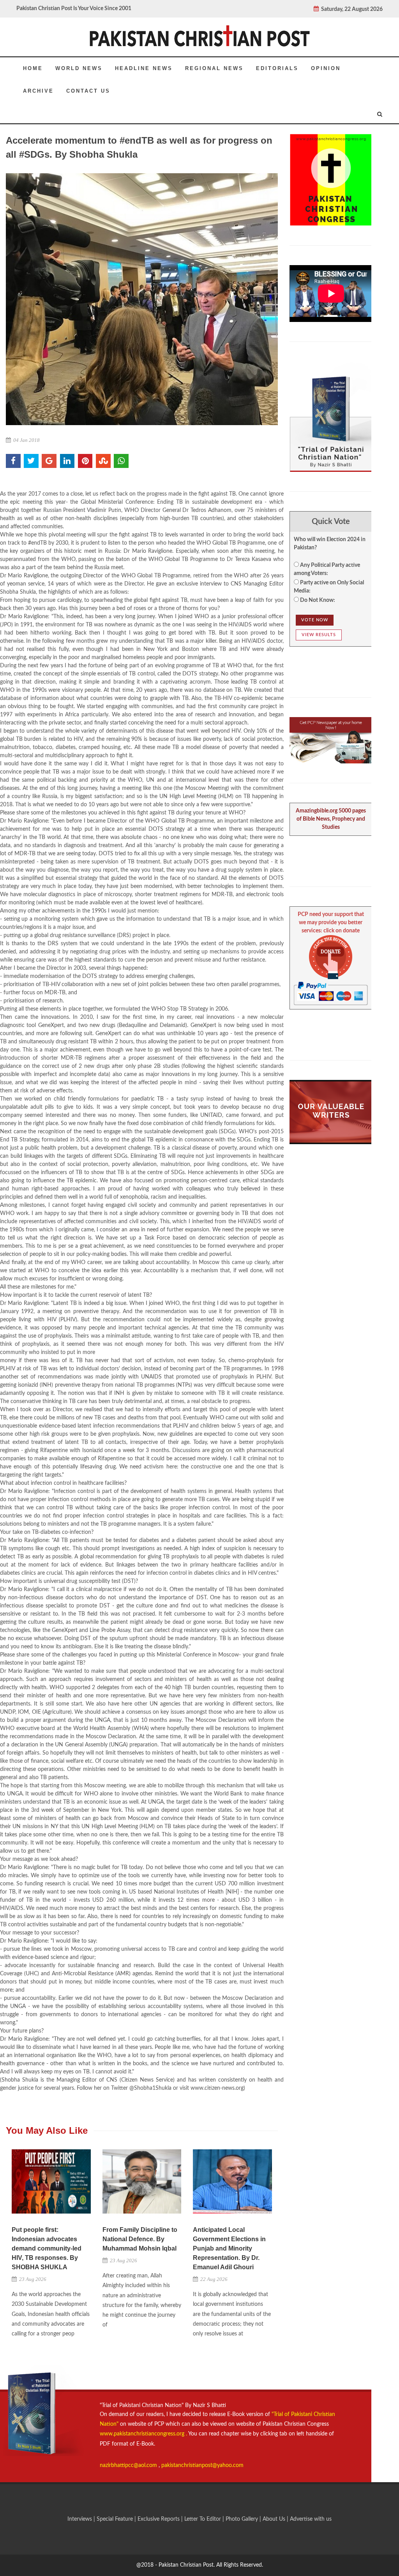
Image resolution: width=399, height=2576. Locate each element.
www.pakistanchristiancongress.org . (143, 2434)
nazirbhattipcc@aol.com (129, 2465)
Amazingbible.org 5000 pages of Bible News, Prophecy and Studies (331, 819)
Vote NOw (315, 620)
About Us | (276, 2519)
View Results (319, 635)
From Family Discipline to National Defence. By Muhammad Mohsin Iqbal (140, 2239)
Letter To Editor (203, 2519)
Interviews (80, 2519)
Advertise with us (311, 2519)
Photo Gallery (242, 2519)
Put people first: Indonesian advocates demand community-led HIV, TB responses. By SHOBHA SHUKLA (47, 2248)
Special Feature (116, 2519)
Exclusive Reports (159, 2519)
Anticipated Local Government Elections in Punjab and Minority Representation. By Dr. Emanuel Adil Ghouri (229, 2248)
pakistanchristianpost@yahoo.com (202, 2465)
